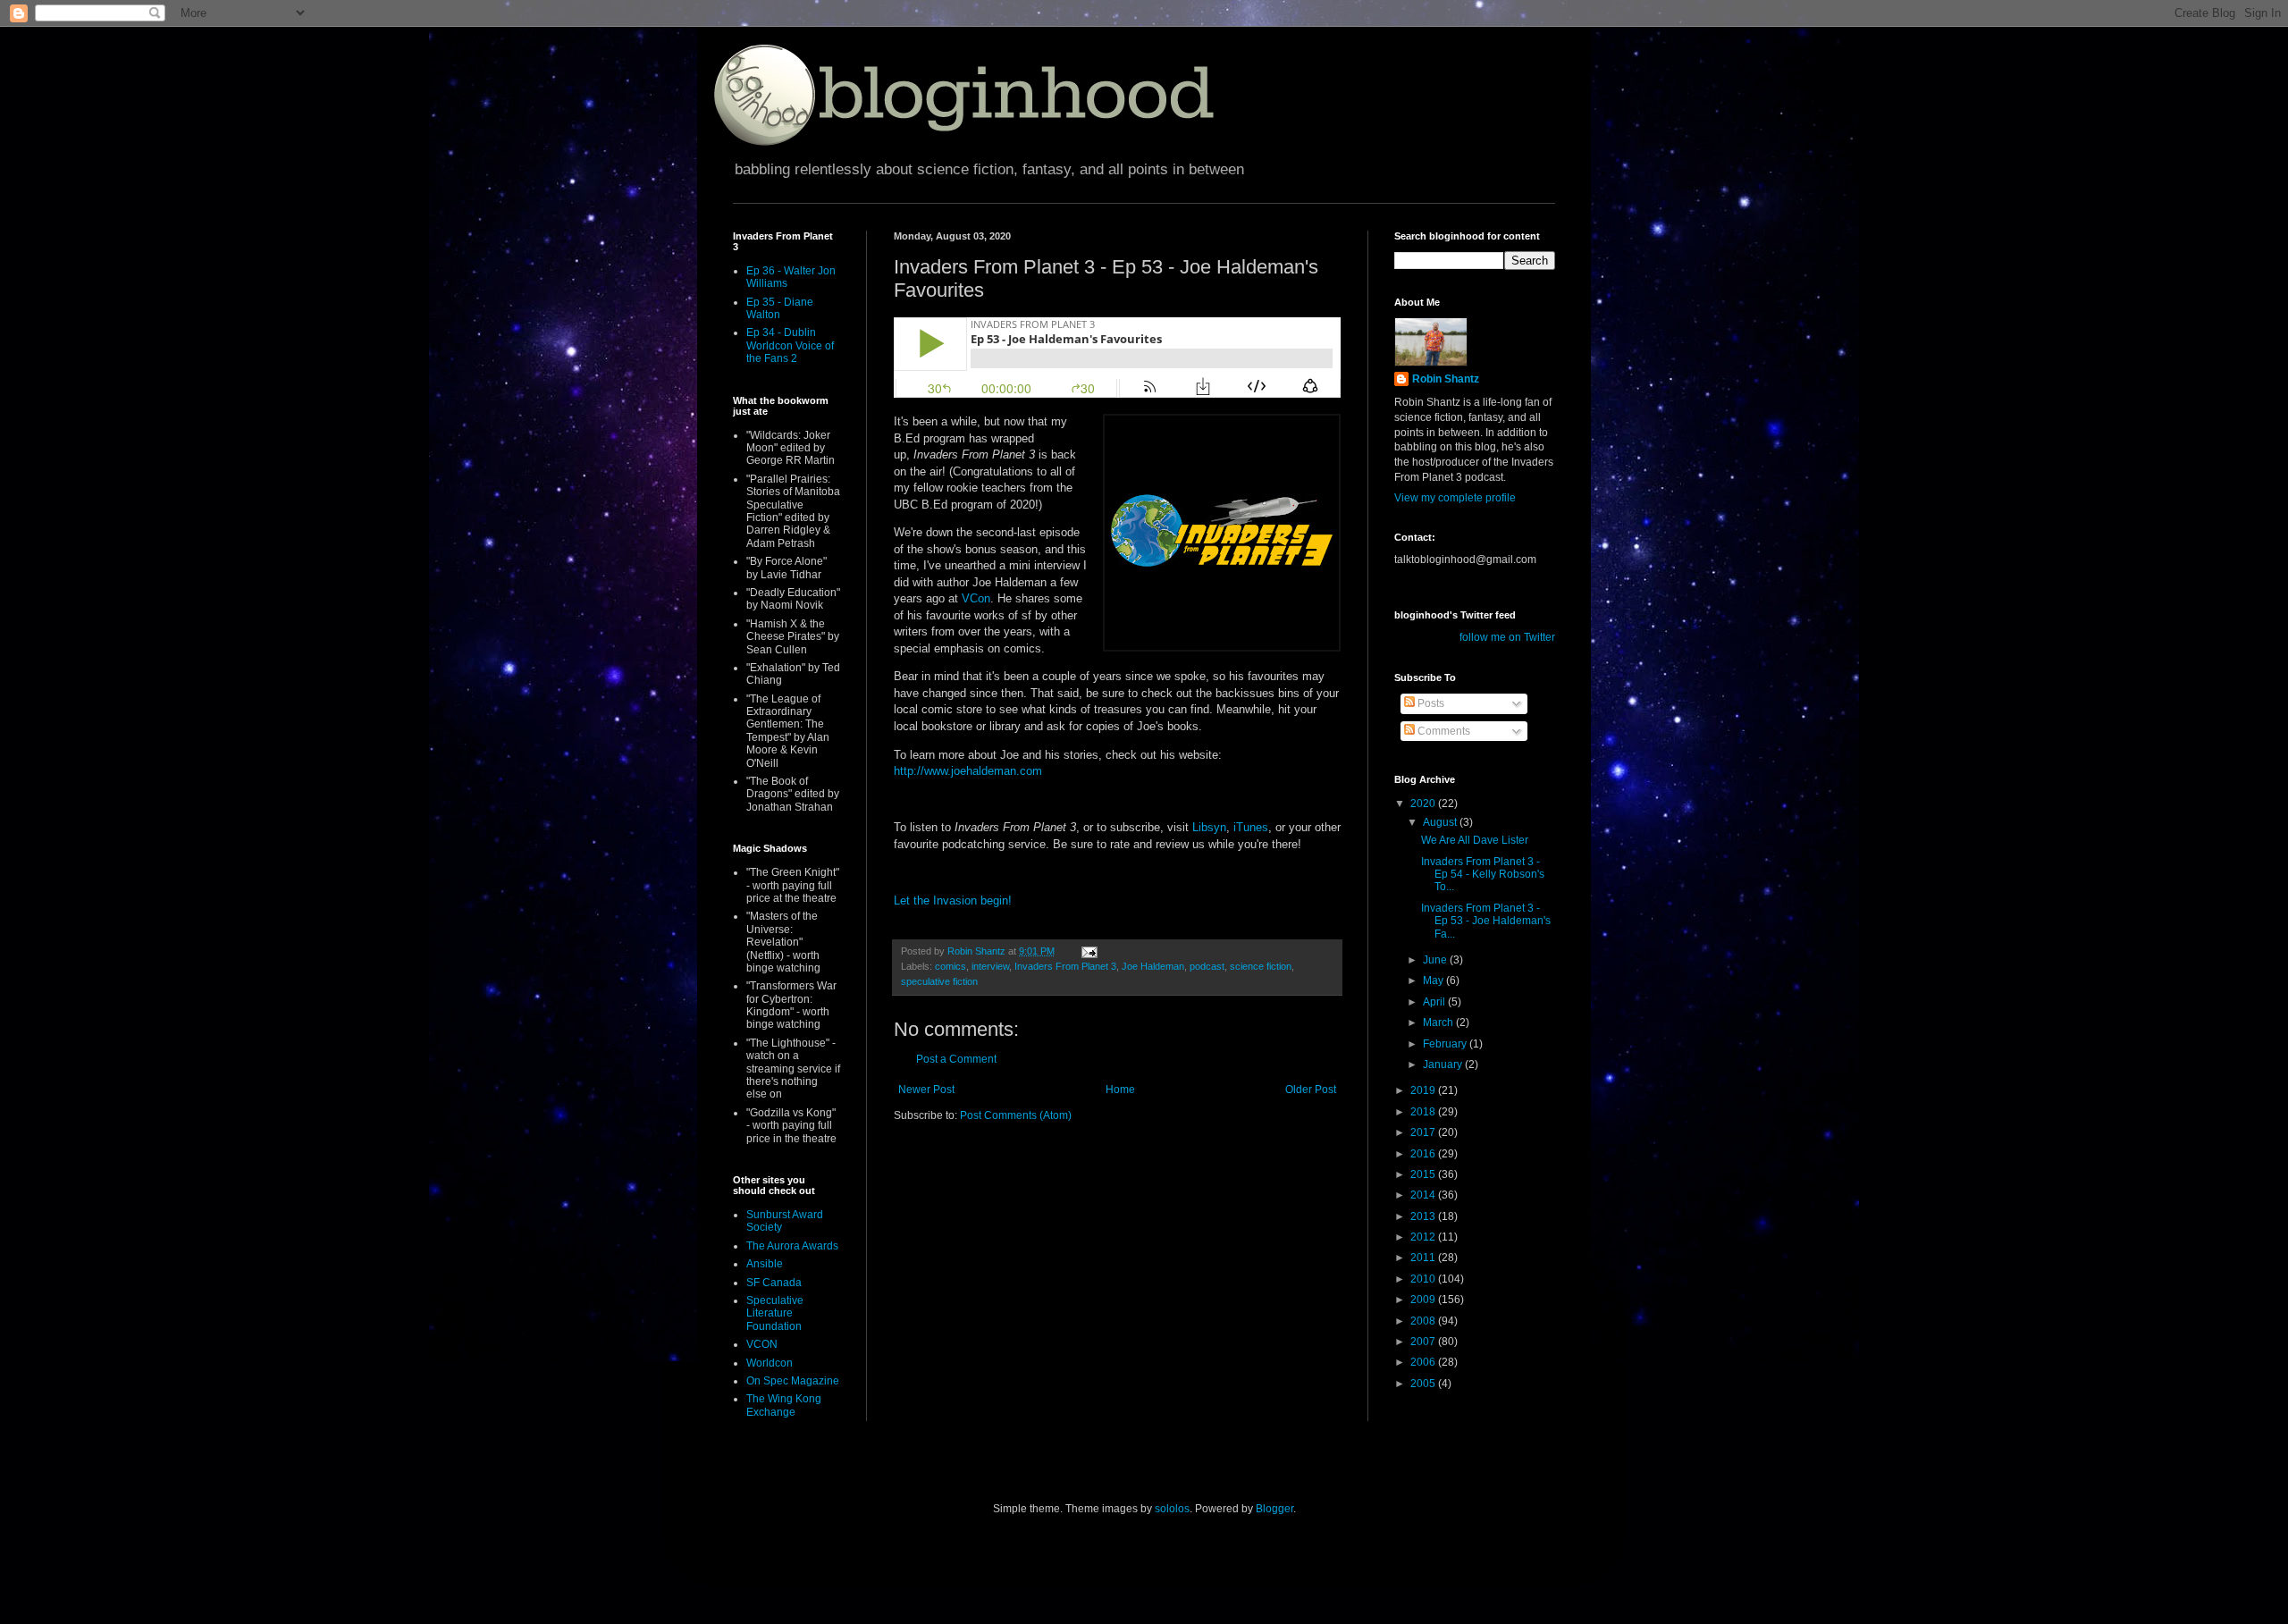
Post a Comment (956, 1059)
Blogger (1274, 1509)
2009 (1424, 1300)
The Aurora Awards (792, 1246)
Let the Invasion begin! (953, 900)
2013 (1424, 1216)
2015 (1424, 1174)
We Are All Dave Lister (1475, 840)
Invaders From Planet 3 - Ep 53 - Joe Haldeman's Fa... (1486, 921)
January (1444, 1064)
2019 (1424, 1090)
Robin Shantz (1446, 379)
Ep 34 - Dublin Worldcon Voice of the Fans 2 (790, 345)
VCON (762, 1344)
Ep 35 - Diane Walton (780, 308)
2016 (1424, 1154)
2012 (1424, 1237)
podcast (1207, 966)
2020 (1424, 804)
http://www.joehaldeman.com (968, 771)
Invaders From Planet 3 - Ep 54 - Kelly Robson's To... (1483, 875)
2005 (1424, 1384)
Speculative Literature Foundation (775, 1313)
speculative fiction (939, 981)
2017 (1424, 1132)
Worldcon (770, 1363)
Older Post (1311, 1090)
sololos (1172, 1509)
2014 (1424, 1195)
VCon (976, 598)
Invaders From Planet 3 (1065, 966)
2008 (1424, 1321)
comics (951, 966)
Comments (1443, 731)
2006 (1424, 1362)
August (1441, 822)
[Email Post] (1089, 951)
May (1434, 980)
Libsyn (1209, 827)
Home (1120, 1090)
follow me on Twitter (1507, 637)
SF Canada (774, 1283)
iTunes (1251, 827)
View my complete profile (1455, 498)
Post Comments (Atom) (1016, 1115)
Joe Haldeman (1153, 966)
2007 (1424, 1342)
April (1435, 1002)
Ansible (765, 1264)
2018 (1424, 1112)
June (1436, 960)
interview (990, 966)
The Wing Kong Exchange (784, 1405)
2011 (1424, 1258)
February (1446, 1044)
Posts (1430, 703)
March (1439, 1022)
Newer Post (926, 1090)
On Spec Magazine (793, 1381)
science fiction (1261, 966)
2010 (1424, 1279)
